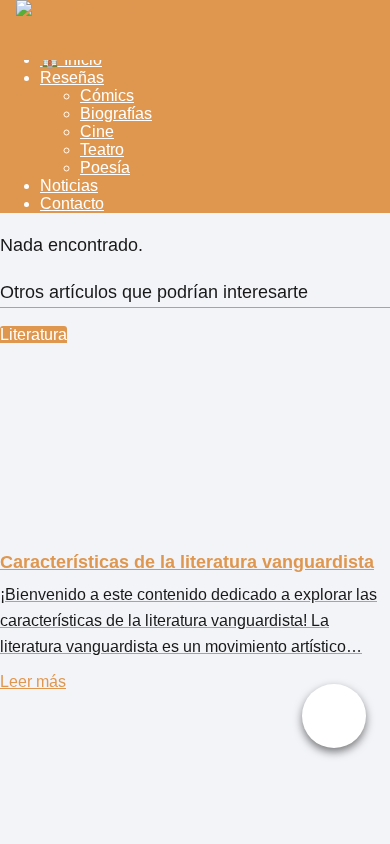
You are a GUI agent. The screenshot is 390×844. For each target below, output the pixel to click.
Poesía (105, 167)
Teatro (102, 149)
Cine (97, 131)
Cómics (107, 95)
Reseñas (72, 77)
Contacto (72, 203)
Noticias (69, 185)
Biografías (116, 113)
